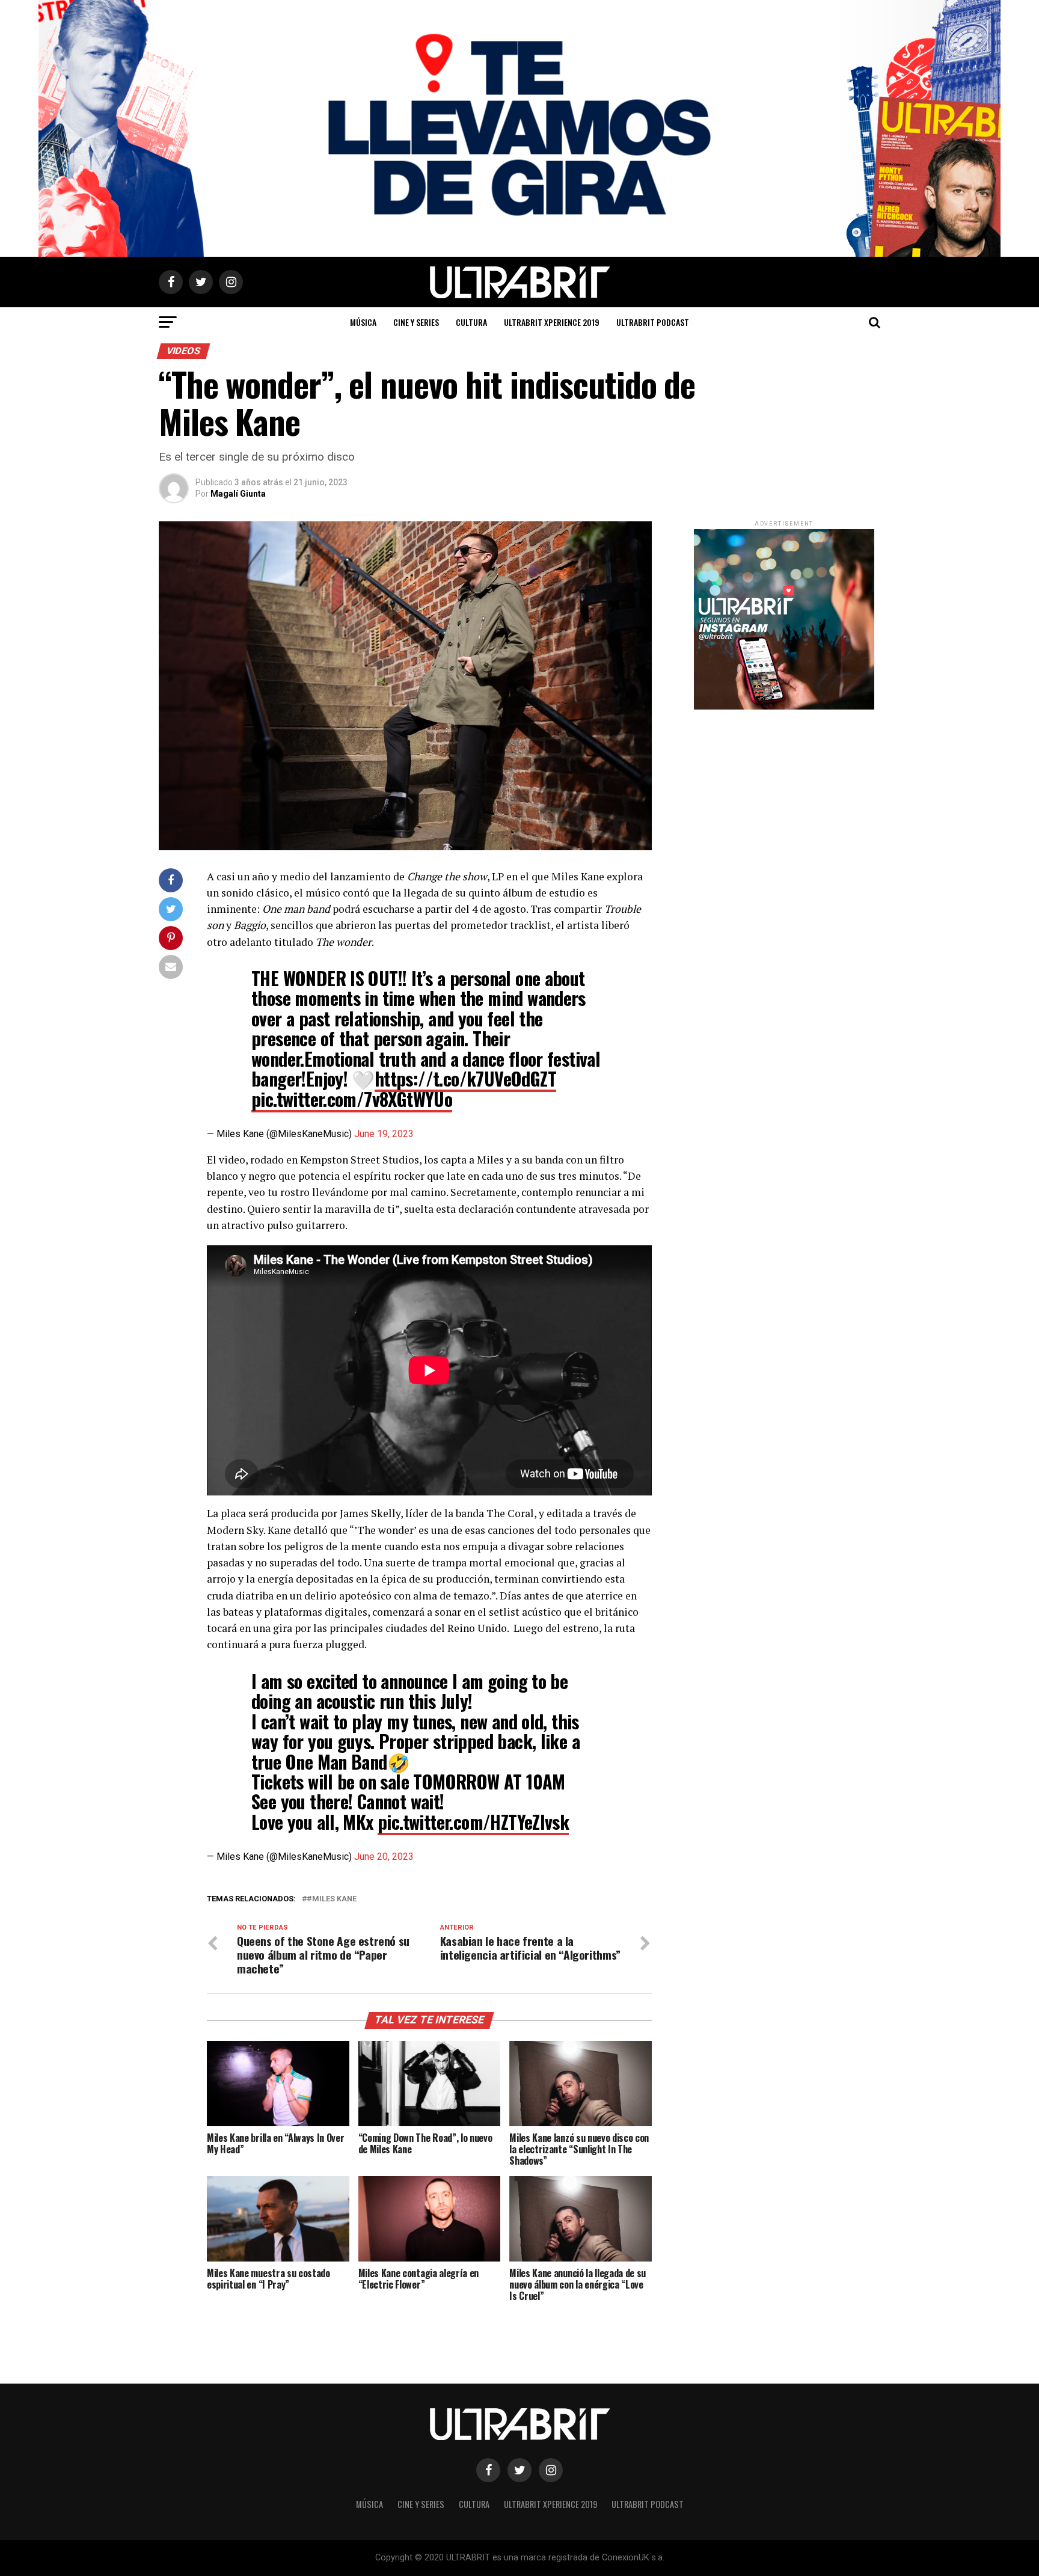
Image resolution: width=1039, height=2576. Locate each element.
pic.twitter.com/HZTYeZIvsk (473, 1822)
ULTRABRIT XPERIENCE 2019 (552, 322)
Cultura (471, 322)
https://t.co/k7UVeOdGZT (465, 1078)
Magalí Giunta (238, 494)
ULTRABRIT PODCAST (653, 322)
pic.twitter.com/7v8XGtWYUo (352, 1099)
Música (363, 322)
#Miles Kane (332, 1899)
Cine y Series (416, 322)
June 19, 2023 (384, 1134)
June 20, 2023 (384, 1857)
